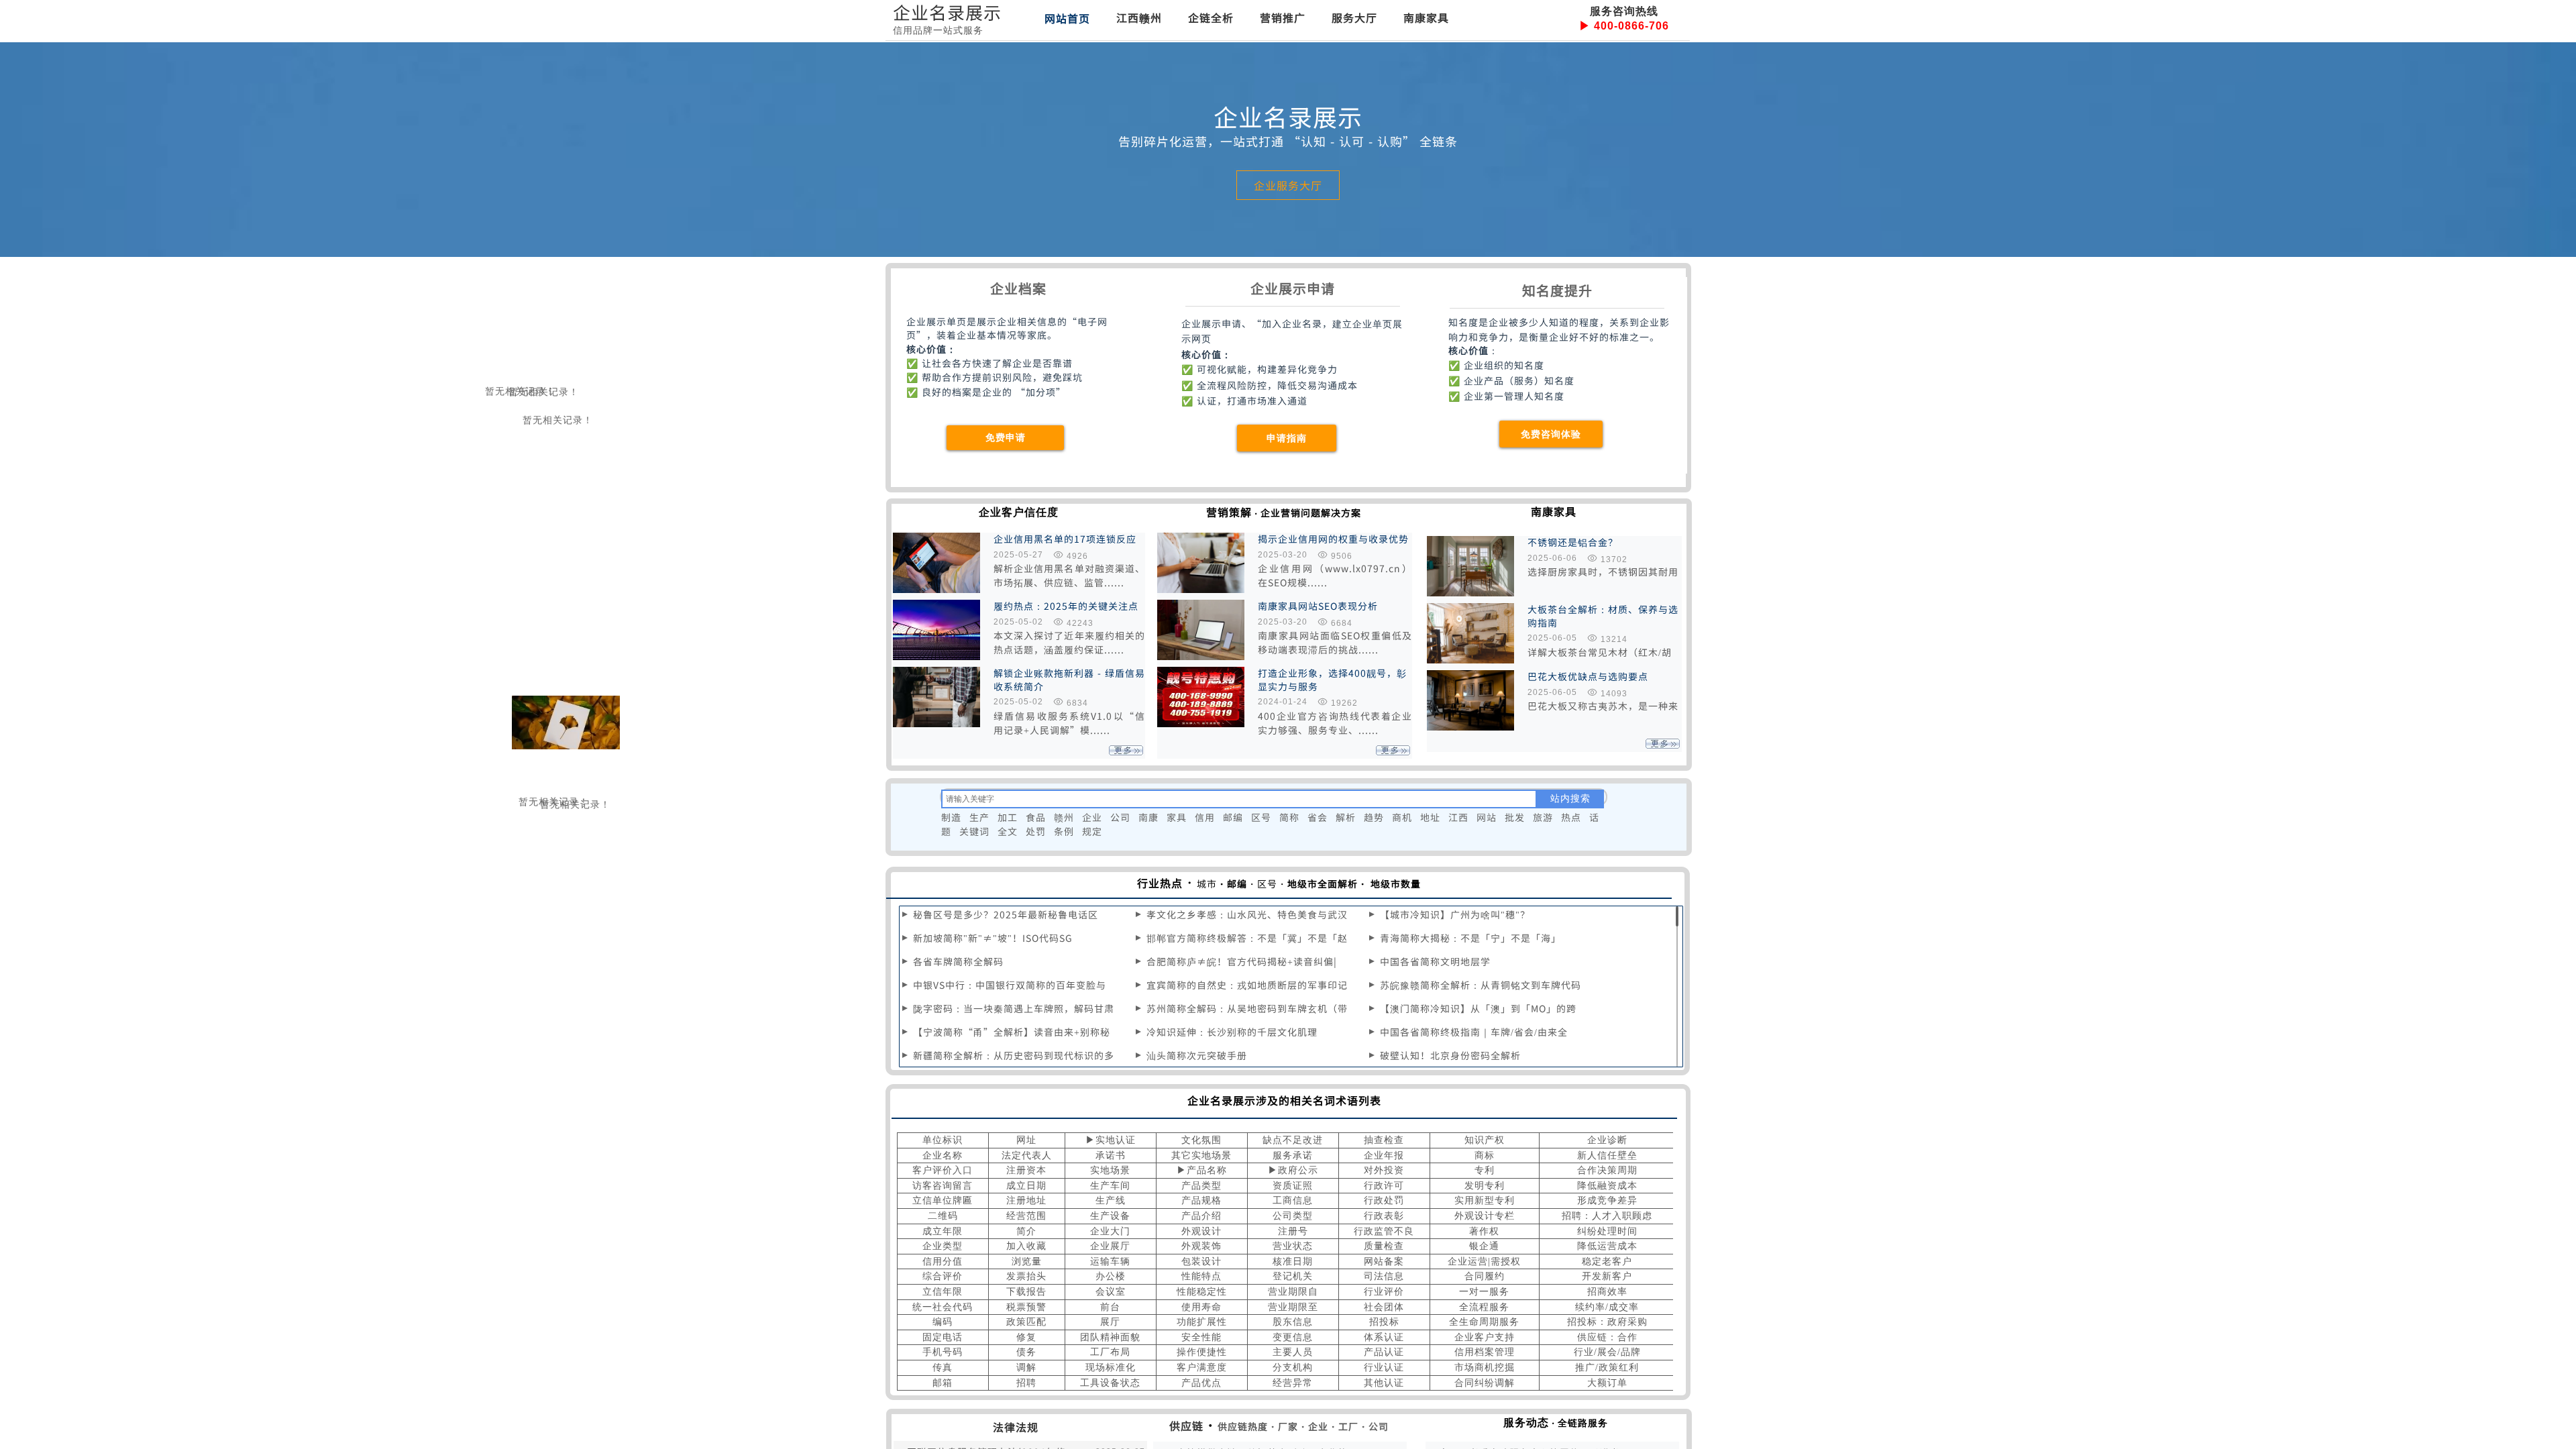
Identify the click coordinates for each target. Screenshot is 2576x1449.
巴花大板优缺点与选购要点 (1588, 677)
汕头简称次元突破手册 (1197, 1055)
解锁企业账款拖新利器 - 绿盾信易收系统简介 (1069, 680)
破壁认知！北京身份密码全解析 (1450, 1055)
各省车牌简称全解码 (958, 961)
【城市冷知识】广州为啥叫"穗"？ (1455, 914)
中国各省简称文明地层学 (1435, 961)
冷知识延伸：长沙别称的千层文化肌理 (1232, 1032)
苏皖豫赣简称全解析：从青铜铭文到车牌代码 (1481, 985)
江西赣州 (1139, 17)
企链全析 (1211, 17)
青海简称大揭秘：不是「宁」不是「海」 (1470, 938)
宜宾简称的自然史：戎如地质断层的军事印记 (1247, 985)
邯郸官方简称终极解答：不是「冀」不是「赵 (1247, 938)
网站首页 (1067, 18)
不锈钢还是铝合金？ (1573, 542)
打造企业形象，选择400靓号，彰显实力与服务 (1332, 680)
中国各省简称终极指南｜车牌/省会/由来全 (1474, 1032)
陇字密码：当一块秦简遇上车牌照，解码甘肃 (1014, 1008)
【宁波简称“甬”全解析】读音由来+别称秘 (1012, 1032)
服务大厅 (1354, 17)
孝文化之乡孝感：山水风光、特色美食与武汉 (1247, 914)
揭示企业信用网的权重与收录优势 (1333, 539)
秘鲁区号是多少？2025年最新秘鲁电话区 (1006, 914)
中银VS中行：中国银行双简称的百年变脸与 (1010, 985)
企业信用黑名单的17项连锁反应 (1065, 539)
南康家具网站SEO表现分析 (1318, 606)
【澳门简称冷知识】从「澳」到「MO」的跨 (1478, 1008)
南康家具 (1426, 17)
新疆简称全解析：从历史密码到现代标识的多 (1014, 1055)
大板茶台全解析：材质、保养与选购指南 (1603, 616)
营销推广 (1283, 17)
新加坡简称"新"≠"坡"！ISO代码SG (993, 938)
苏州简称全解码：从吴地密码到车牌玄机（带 (1247, 1008)
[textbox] (1239, 799)
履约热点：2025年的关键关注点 (1066, 606)
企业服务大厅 (1288, 185)
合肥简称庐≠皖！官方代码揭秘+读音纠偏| (1242, 961)
